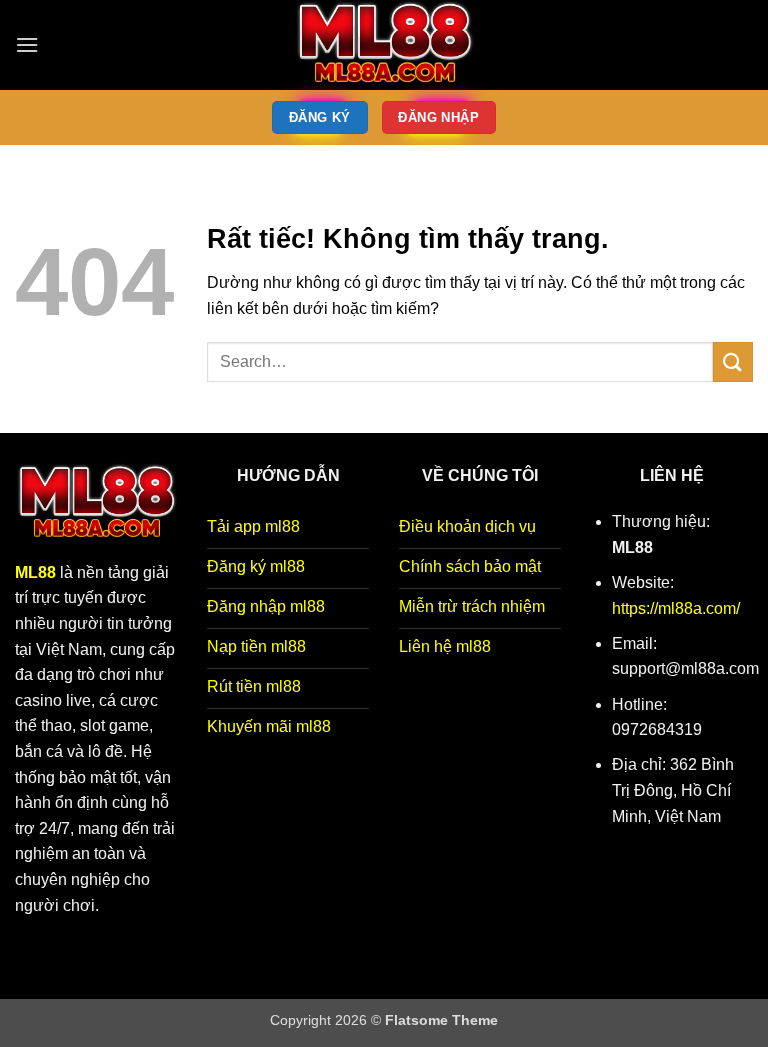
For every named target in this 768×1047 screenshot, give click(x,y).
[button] (27, 44)
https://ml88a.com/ (676, 608)
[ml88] (384, 45)
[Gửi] (733, 361)
